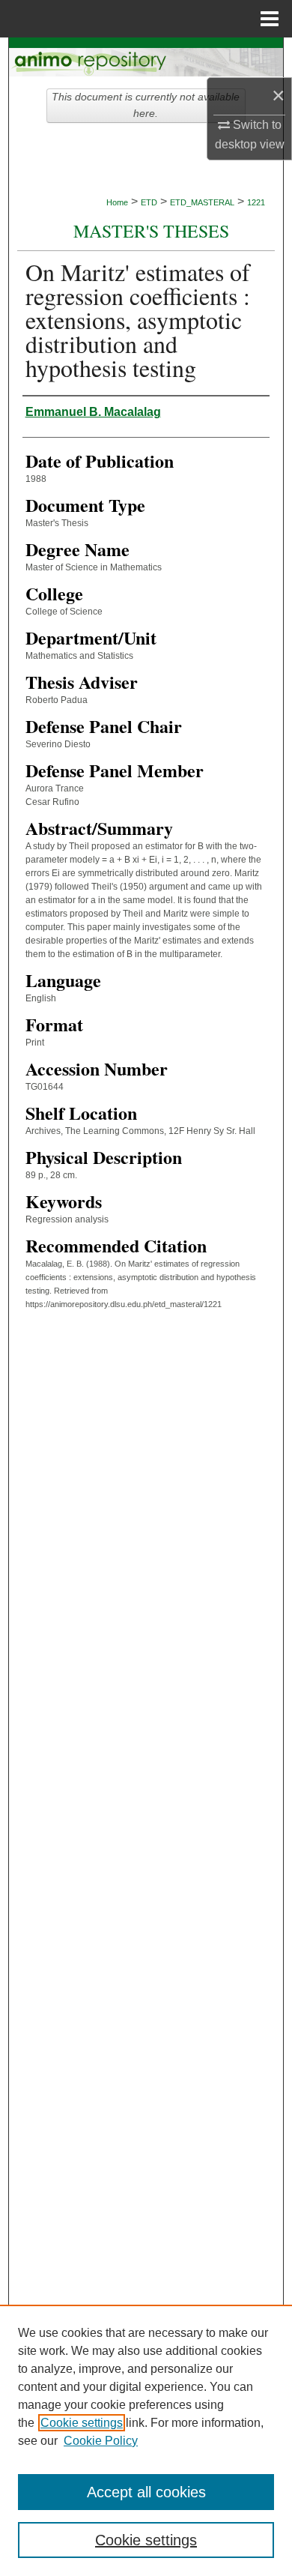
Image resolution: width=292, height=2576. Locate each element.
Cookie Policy (101, 2441)
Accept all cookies (146, 2492)
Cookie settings (82, 2423)
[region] (146, 2440)
